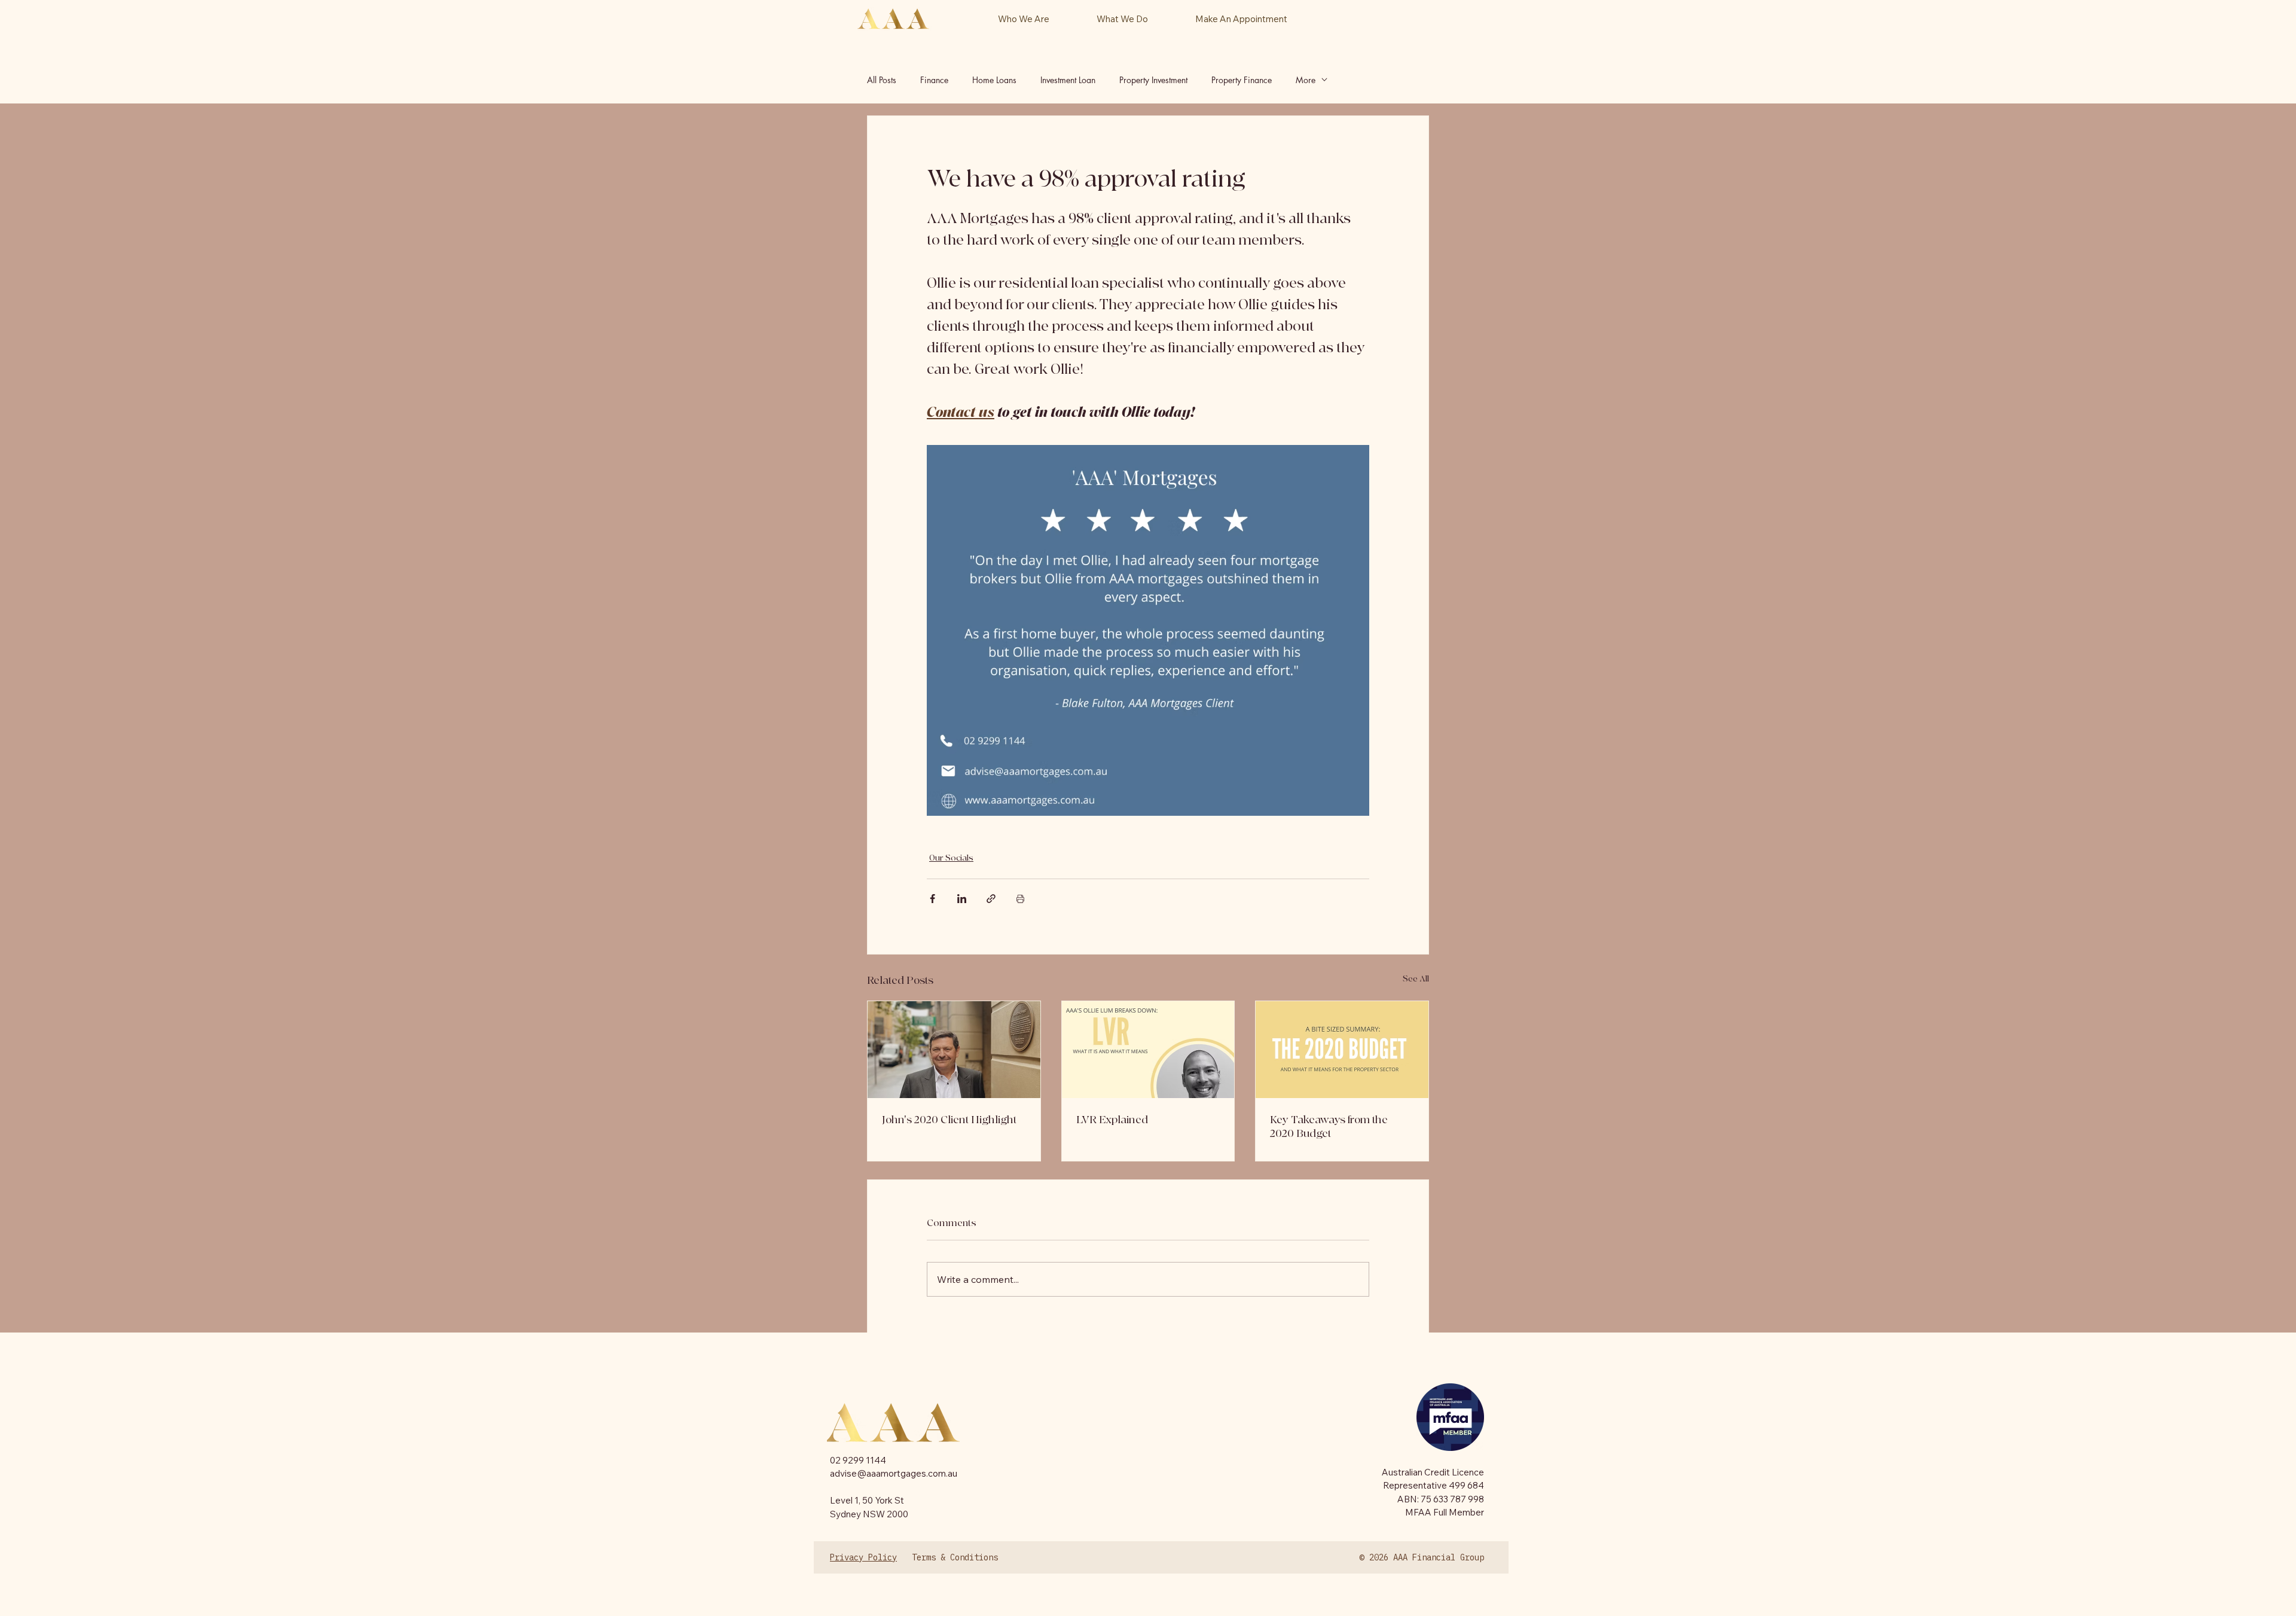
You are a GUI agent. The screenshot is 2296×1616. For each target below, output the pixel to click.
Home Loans (994, 80)
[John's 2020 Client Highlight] (954, 1050)
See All (1416, 979)
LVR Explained (1112, 1120)
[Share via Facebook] (932, 899)
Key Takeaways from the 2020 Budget (1329, 1127)
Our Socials (951, 858)
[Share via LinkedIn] (962, 899)
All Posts (882, 80)
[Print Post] (1020, 899)
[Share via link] (991, 899)
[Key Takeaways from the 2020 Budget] (1342, 1050)
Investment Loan (1068, 80)
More (1306, 80)
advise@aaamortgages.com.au (894, 1473)
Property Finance (1242, 80)
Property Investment (1153, 80)
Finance (934, 80)
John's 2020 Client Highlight (949, 1120)
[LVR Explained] (1148, 1050)
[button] (1122, 19)
